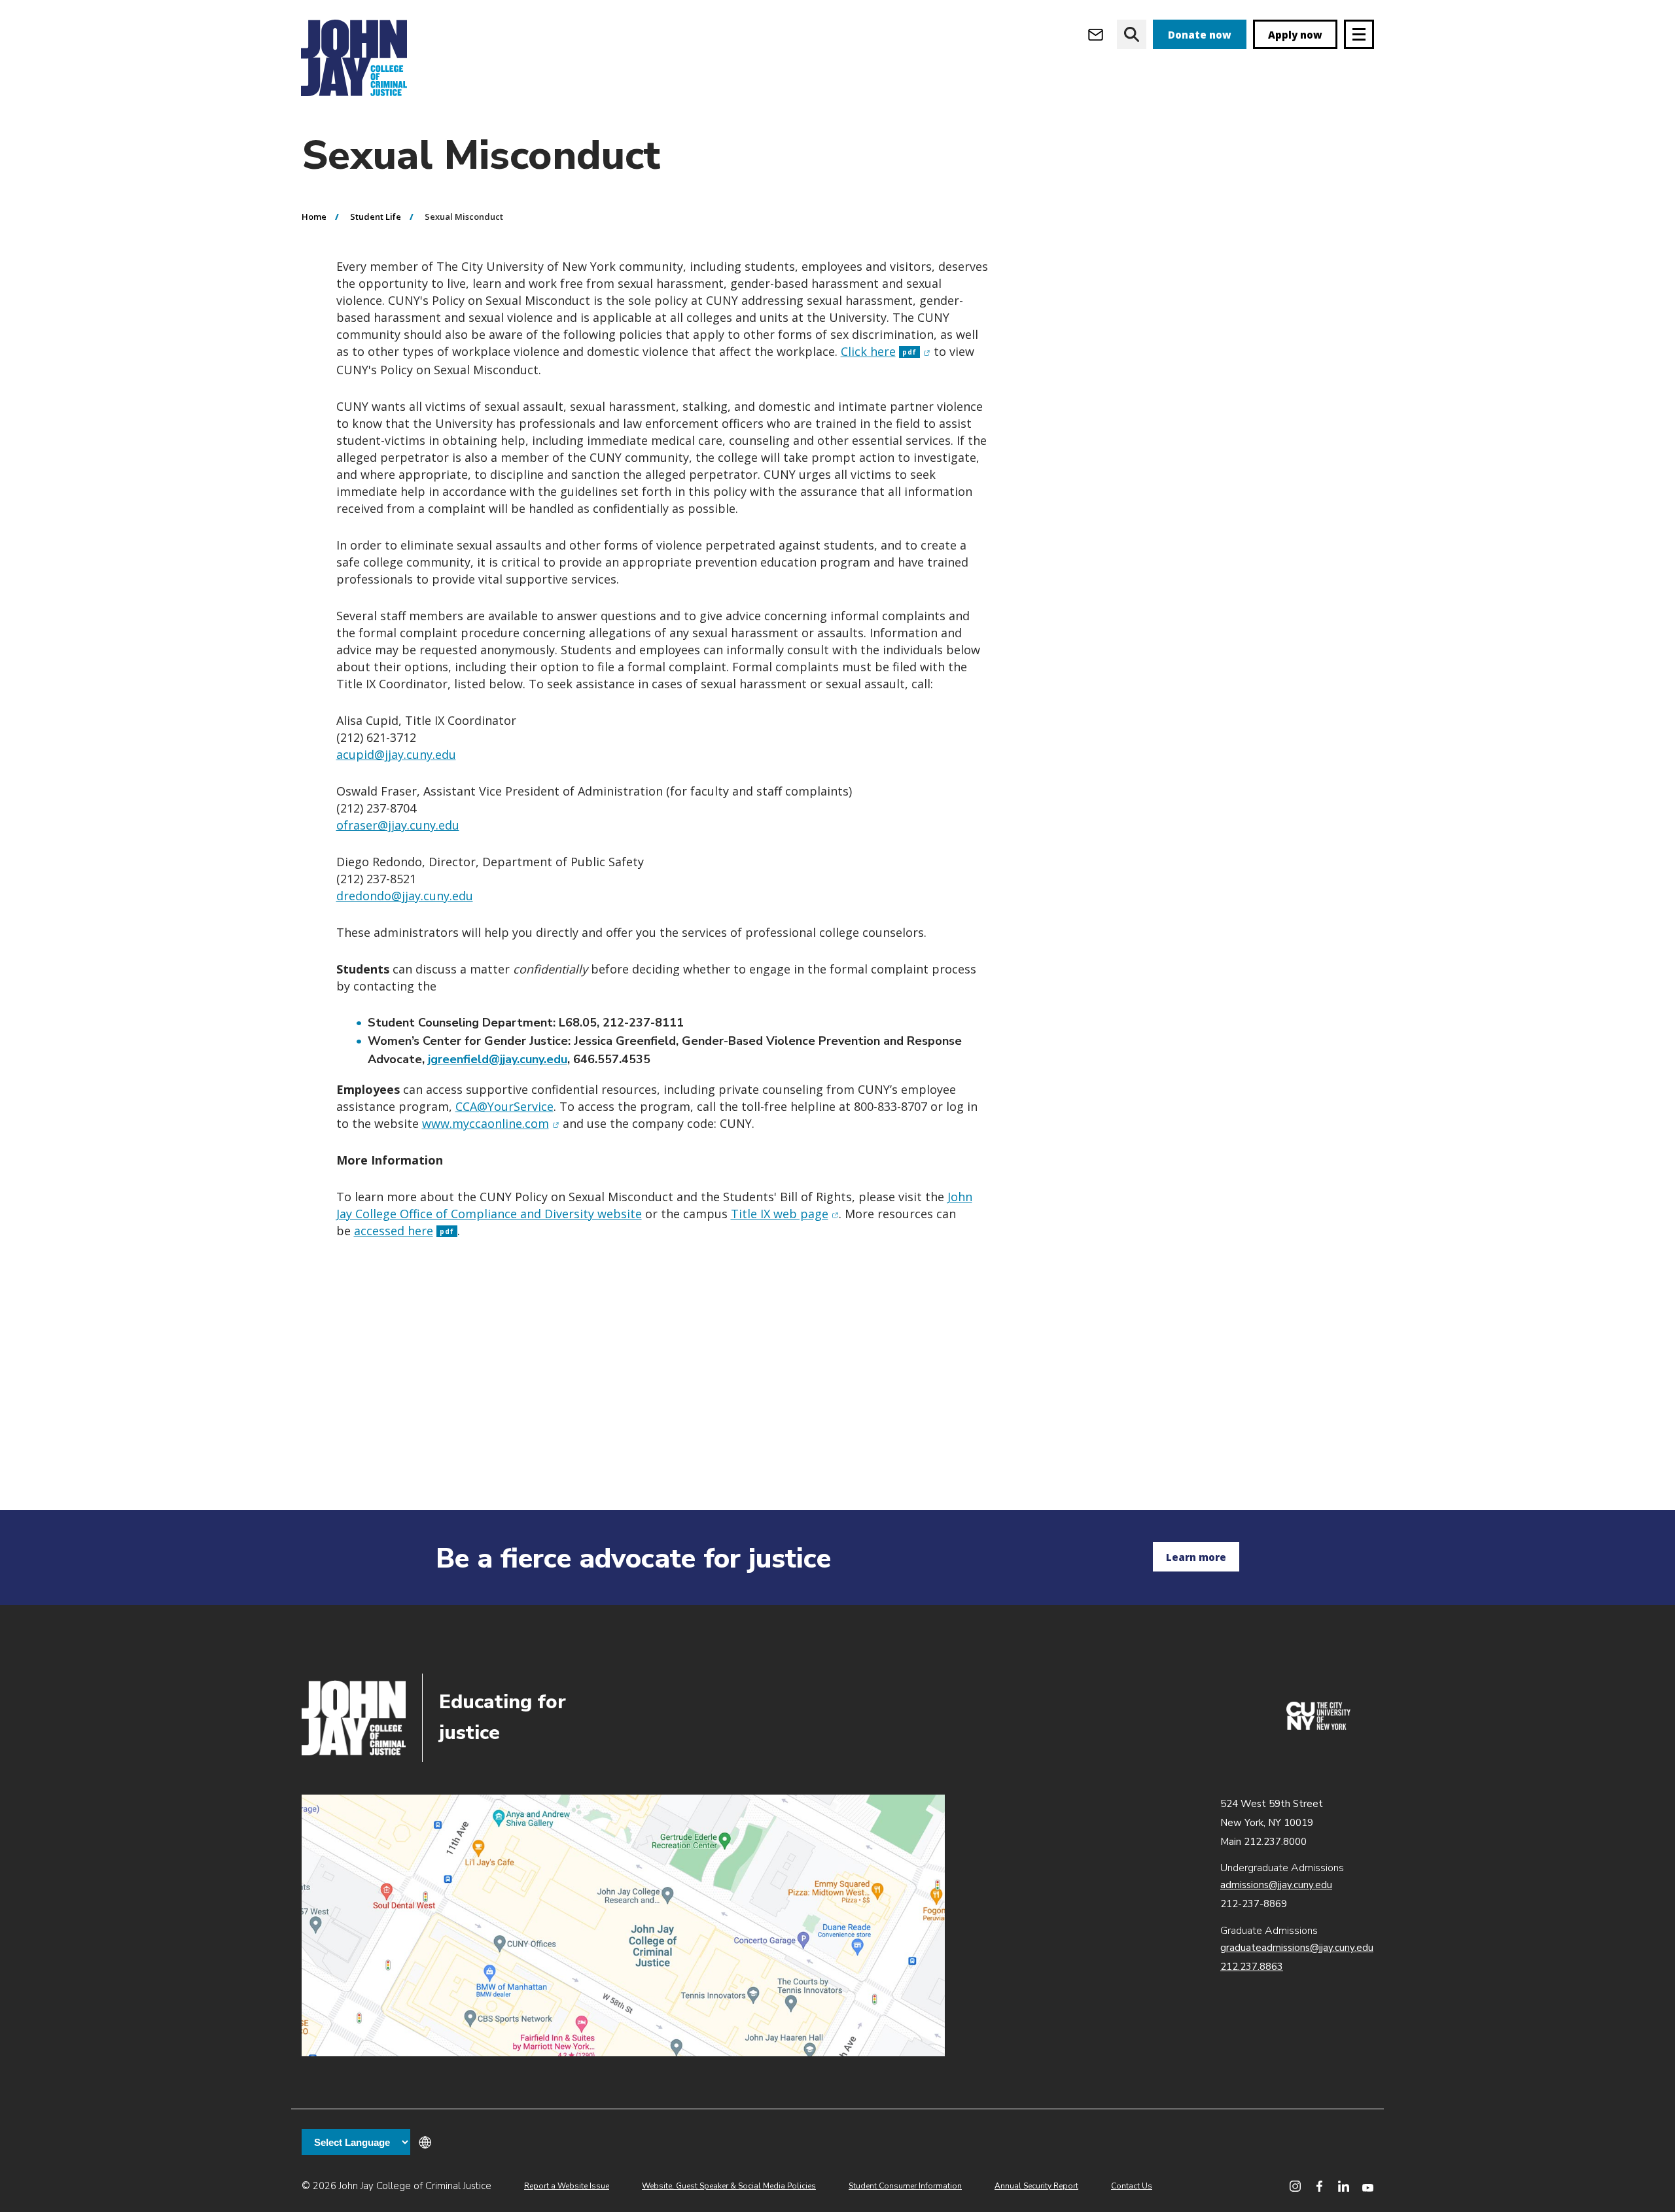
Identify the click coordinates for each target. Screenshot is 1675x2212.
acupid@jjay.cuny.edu (396, 754)
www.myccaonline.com (491, 1123)
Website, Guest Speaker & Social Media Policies (729, 2186)
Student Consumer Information (905, 2186)
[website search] (1132, 34)
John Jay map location (623, 1925)
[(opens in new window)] (1318, 1727)
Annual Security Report (1036, 2186)
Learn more (1196, 1557)
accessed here (404, 1231)
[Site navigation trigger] (1359, 34)
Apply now (1295, 35)
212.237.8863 (1252, 1967)
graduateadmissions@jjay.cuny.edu (1297, 1948)
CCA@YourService (504, 1106)
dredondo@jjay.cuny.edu (405, 896)
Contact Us (1132, 2186)
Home (314, 217)
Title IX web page (785, 1214)
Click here (886, 351)
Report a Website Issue (567, 2186)
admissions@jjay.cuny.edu (1276, 1885)
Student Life (376, 217)
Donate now (1200, 35)
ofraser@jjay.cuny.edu (398, 825)
